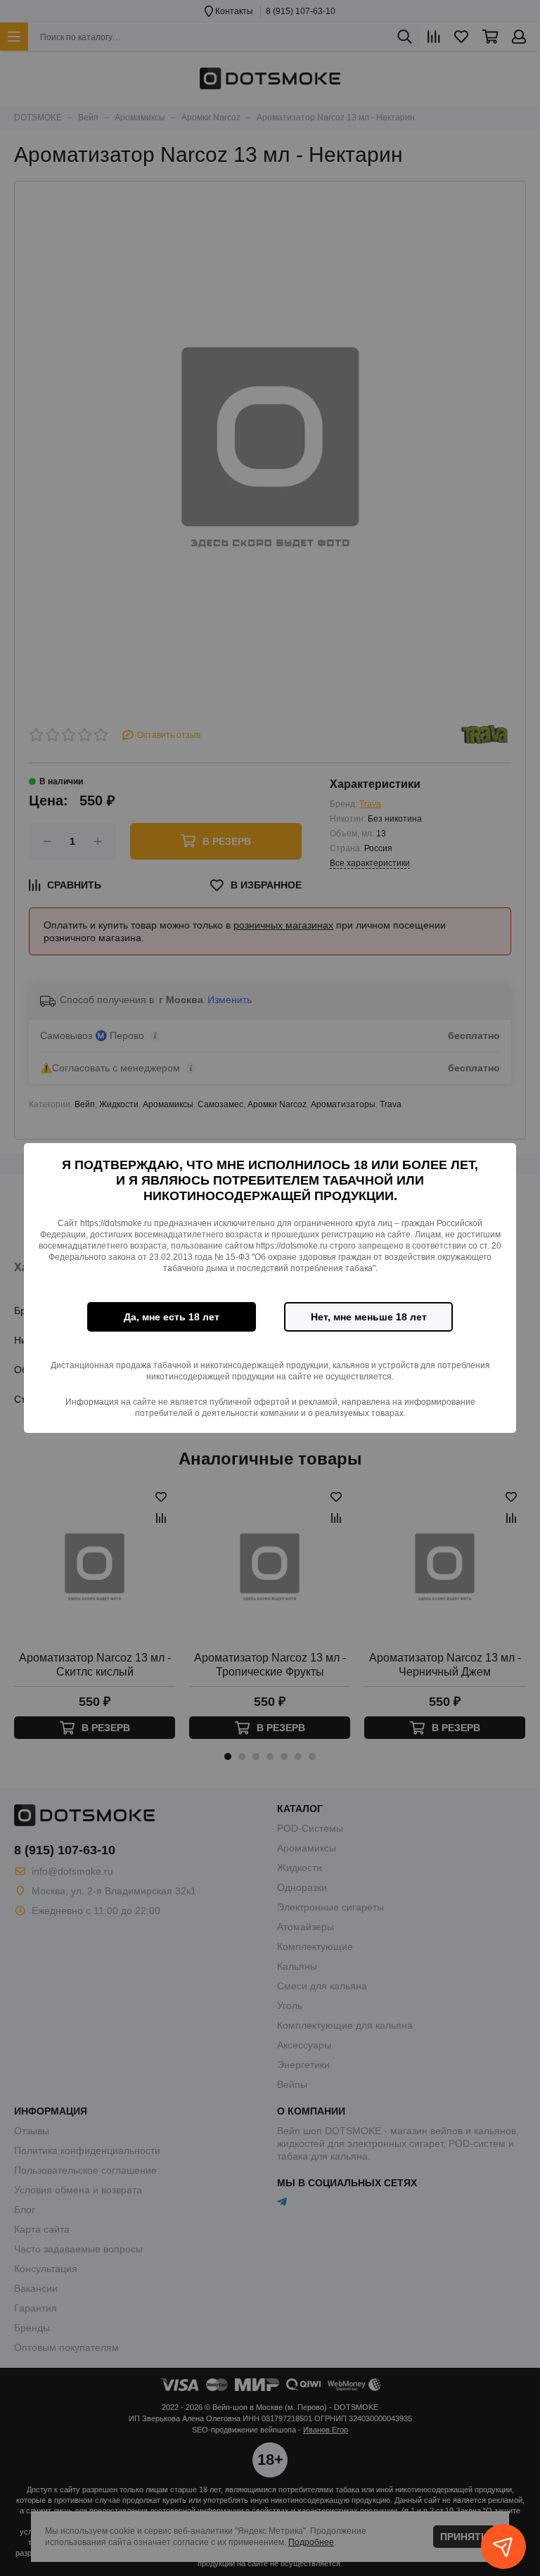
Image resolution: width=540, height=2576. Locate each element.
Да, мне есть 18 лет (172, 1317)
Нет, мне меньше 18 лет (369, 1317)
